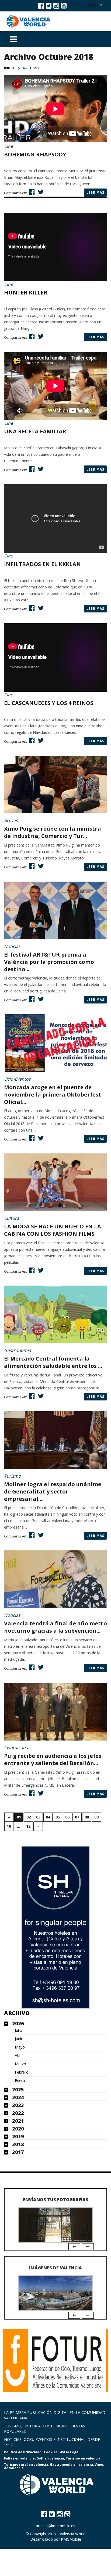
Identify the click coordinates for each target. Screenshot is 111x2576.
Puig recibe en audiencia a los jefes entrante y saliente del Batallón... (53, 1759)
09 (96, 1817)
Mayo (20, 2047)
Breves (11, 820)
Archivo (17, 2013)
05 (58, 1817)
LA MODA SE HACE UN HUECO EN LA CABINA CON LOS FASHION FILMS (53, 1230)
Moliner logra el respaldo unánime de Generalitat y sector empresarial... (53, 1491)
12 (28, 1826)
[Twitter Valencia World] (49, 5)
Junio (19, 2039)
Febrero (22, 2072)
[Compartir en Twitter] (40, 192)
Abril (19, 2056)
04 (48, 1817)
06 (67, 1817)
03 (38, 1817)
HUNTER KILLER (26, 292)
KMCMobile (71, 2539)
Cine (8, 146)
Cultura (12, 1218)
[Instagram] (56, 5)
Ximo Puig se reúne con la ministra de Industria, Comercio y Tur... (53, 832)
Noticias (12, 946)
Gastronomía (18, 1350)
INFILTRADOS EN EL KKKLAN (42, 564)
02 (29, 1817)
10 (9, 1826)
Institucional (17, 1748)
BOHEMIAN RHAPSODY (35, 154)
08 (87, 1817)
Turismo (13, 1476)
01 (19, 1817)
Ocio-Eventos (17, 1079)
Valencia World (73, 2534)
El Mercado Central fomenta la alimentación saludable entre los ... (53, 1362)
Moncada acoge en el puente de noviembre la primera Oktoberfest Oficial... (53, 1095)
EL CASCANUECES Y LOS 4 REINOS (49, 703)
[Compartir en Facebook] (31, 192)
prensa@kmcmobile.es (55, 2526)
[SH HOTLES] (55, 1927)
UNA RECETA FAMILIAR (35, 431)
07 (77, 1817)
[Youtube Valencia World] (64, 5)
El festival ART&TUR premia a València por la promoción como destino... (49, 962)
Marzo (20, 2064)
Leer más (95, 192)
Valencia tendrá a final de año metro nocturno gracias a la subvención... (55, 1627)
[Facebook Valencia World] (41, 5)
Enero (20, 2081)
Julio (18, 2030)
